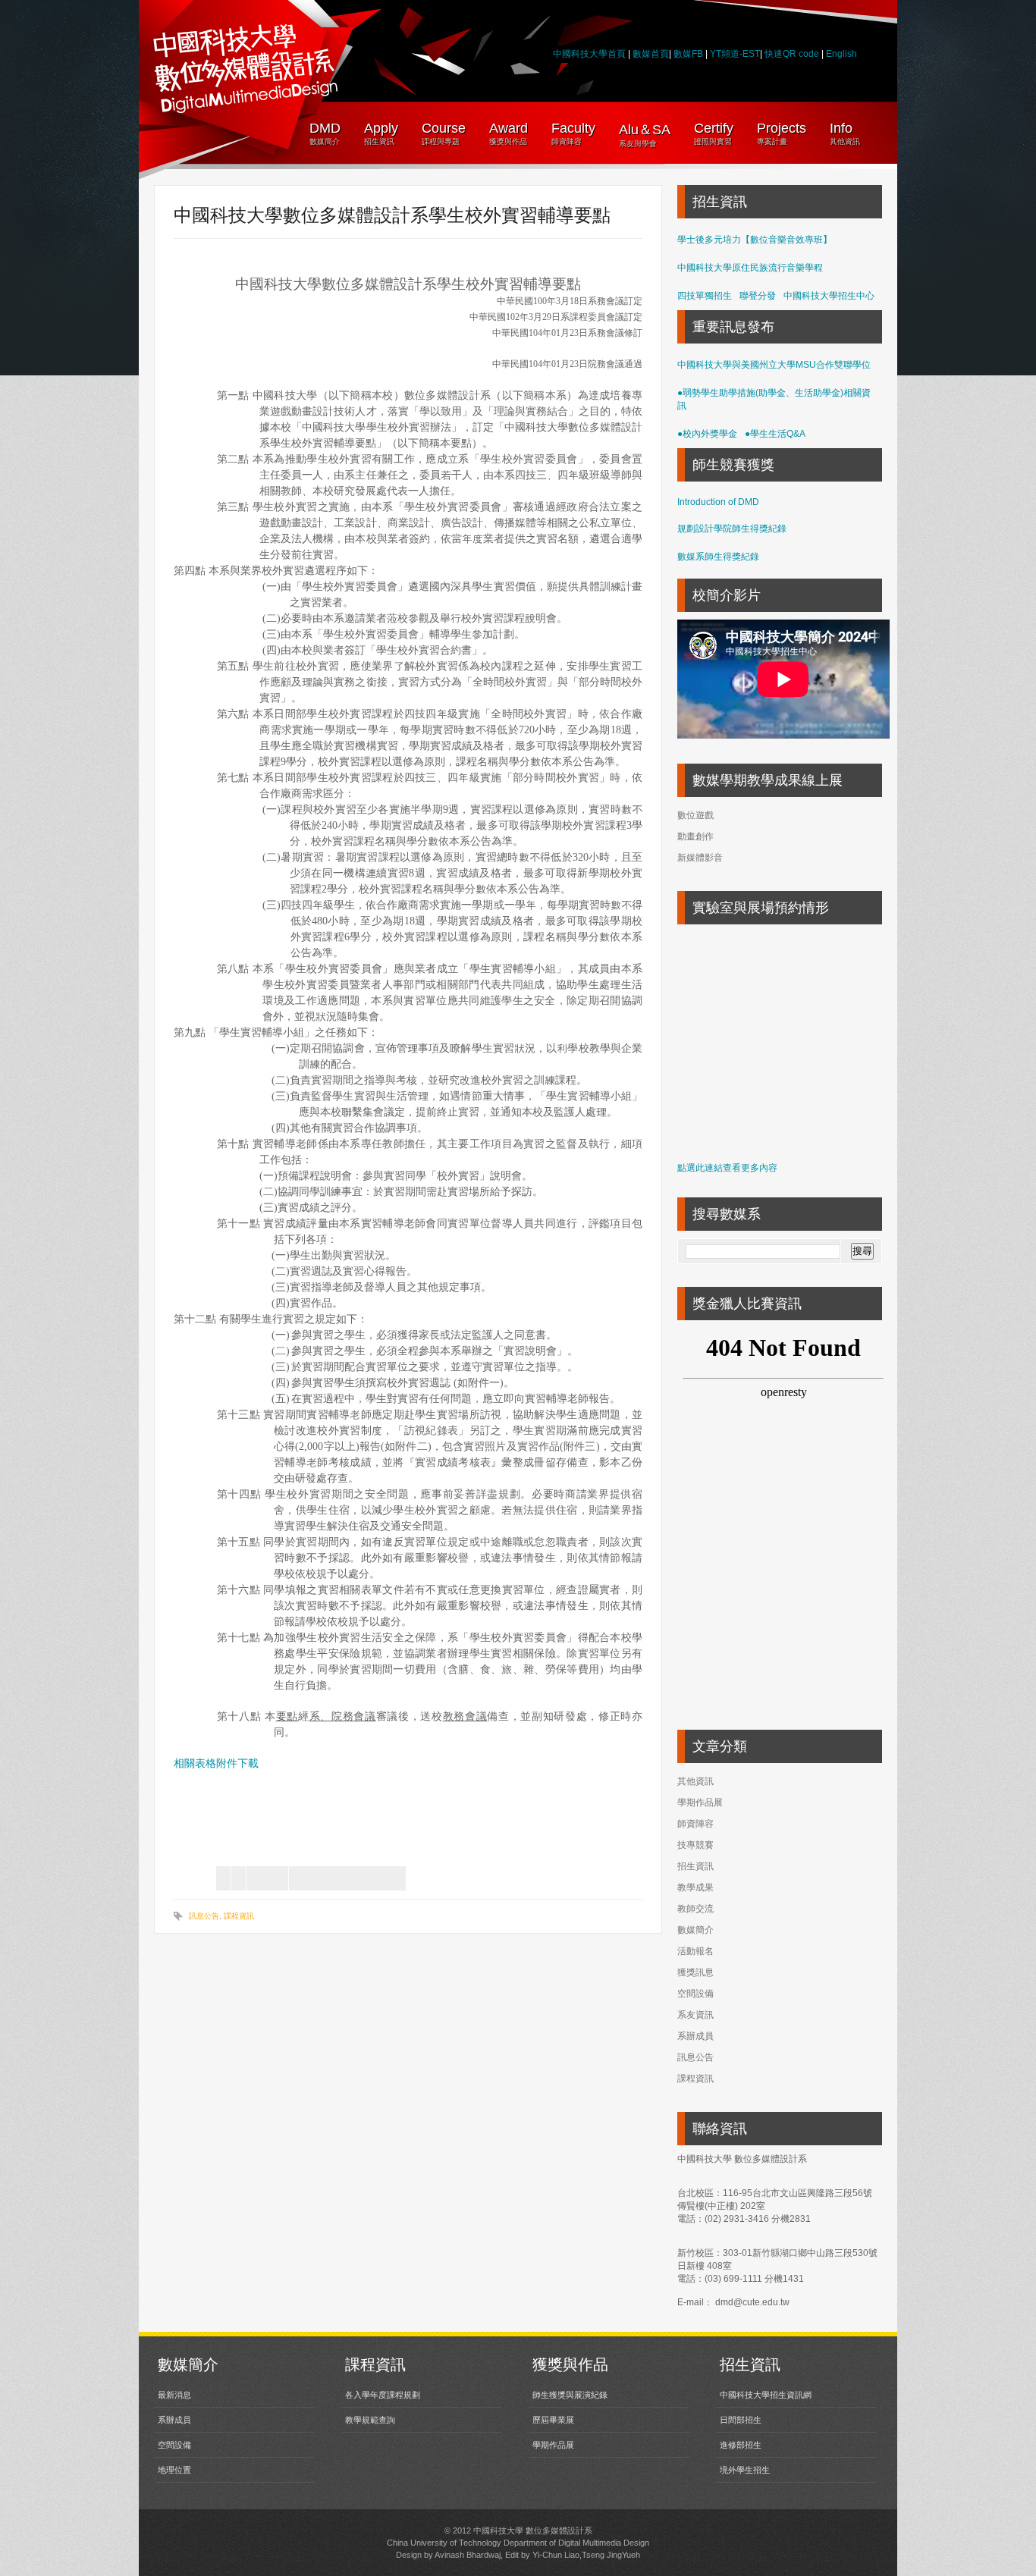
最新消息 (174, 2395)
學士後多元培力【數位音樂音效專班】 (755, 240)
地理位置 (174, 2470)
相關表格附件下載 (216, 1763)
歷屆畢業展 (553, 2420)
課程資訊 (239, 1916)
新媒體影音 (700, 858)
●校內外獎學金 (707, 434)
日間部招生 (741, 2420)
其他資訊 (695, 1781)
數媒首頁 (651, 54)
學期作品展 (700, 1803)
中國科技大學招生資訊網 (766, 2395)
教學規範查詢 (370, 2420)
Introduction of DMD (718, 502)
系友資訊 (695, 2015)
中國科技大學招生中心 (829, 296)
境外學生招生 (745, 2470)
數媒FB (688, 54)
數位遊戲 (695, 815)
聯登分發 (758, 296)
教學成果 (695, 1887)
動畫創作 (695, 836)
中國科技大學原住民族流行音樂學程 (750, 268)
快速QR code (793, 54)
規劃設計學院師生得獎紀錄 (732, 529)
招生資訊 (695, 1866)
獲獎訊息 (695, 1972)
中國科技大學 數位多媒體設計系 (533, 2531)
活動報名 (695, 1951)
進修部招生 (741, 2445)
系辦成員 (695, 2036)
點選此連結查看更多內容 (727, 1168)
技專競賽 (695, 1845)
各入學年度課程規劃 (383, 2395)
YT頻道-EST (735, 54)
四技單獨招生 (705, 296)
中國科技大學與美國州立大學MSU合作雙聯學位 (774, 365)
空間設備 (695, 1994)
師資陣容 (695, 1824)
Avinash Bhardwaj (468, 2555)
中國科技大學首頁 (589, 54)
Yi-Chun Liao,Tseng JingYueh (586, 2555)
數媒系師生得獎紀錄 (718, 557)
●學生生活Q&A (775, 434)
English (841, 54)
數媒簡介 (695, 1930)
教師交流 (695, 1909)
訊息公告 (204, 1916)
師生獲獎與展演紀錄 (570, 2395)
